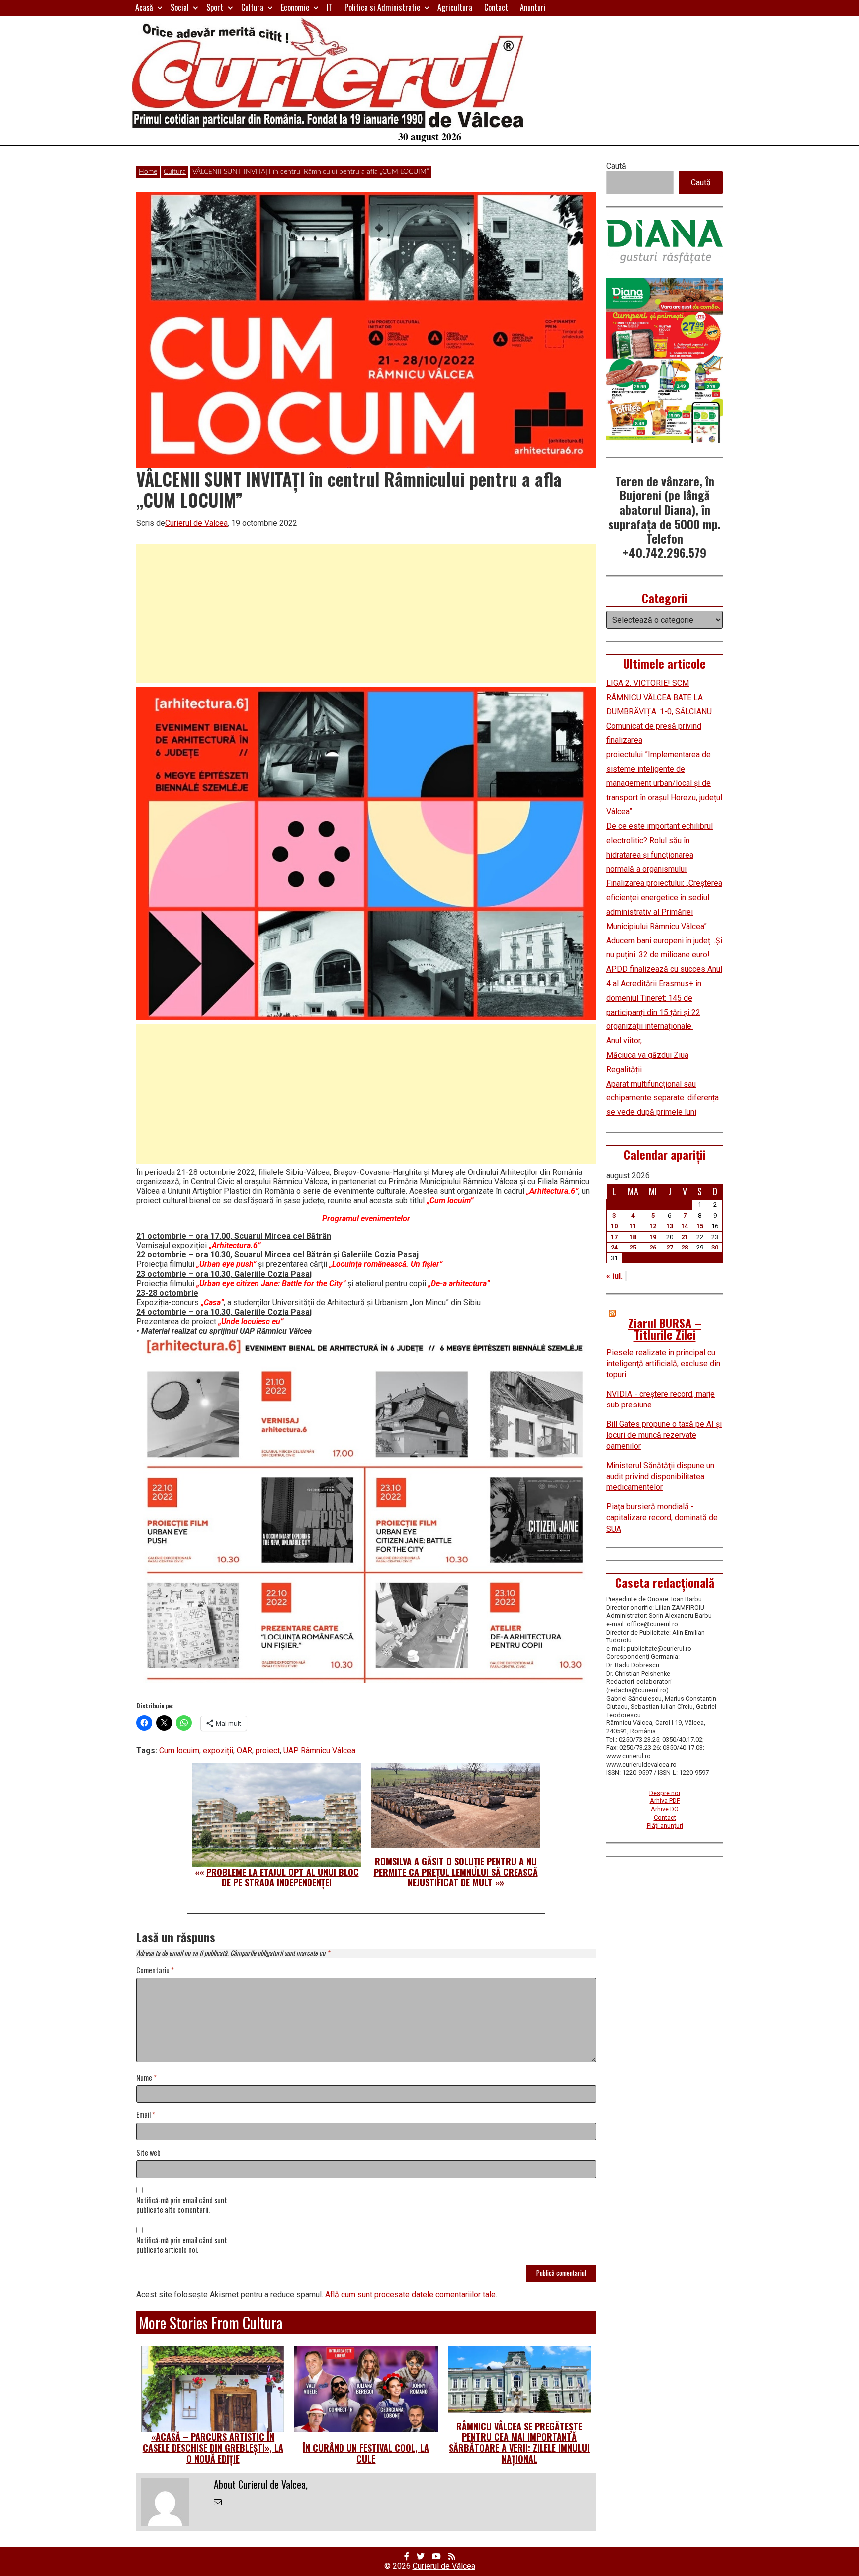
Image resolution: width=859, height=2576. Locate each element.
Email (146, 2115)
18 (633, 1237)
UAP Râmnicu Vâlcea (319, 1751)
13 (670, 1226)
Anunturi (533, 7)
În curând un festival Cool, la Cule (366, 2453)
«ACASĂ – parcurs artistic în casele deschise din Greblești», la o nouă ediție (213, 2448)
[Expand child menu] (160, 8)
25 (633, 1247)
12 (653, 1226)
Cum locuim (179, 1751)
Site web (148, 2153)
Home (148, 172)
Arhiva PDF (665, 1801)
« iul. (615, 1276)
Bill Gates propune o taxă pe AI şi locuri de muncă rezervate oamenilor (664, 1435)
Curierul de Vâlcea (444, 2566)
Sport (215, 7)
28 (685, 1247)
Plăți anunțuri (665, 1826)
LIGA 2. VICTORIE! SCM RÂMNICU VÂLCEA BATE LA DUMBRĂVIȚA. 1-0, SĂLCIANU (659, 697)
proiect (268, 1751)
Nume (146, 2078)
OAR (244, 1751)
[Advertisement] (366, 614)
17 (614, 1237)
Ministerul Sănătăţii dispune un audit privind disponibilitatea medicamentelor (660, 1477)
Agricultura (455, 7)
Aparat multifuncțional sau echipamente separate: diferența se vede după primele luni (663, 1098)
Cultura (252, 7)
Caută (616, 166)
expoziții (218, 1751)
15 (700, 1226)
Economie (295, 7)
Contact (496, 7)
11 (633, 1226)
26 (653, 1247)
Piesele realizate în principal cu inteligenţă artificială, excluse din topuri (663, 1364)
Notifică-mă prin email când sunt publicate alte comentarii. (182, 2205)
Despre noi (665, 1793)
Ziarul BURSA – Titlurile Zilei (665, 1328)
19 (653, 1237)
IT (330, 7)
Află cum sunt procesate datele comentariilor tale (410, 2295)
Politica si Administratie (382, 7)
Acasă (144, 7)
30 (715, 1247)
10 (614, 1226)
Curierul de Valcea (196, 523)
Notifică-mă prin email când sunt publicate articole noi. (182, 2245)
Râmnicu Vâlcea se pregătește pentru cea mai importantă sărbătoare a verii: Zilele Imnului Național (519, 2443)
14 (685, 1226)
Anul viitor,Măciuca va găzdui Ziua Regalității (647, 1055)
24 (614, 1247)
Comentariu (155, 1971)
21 (685, 1237)
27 (670, 1247)
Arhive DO (665, 1809)
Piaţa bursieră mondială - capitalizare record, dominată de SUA (662, 1518)
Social (180, 7)
